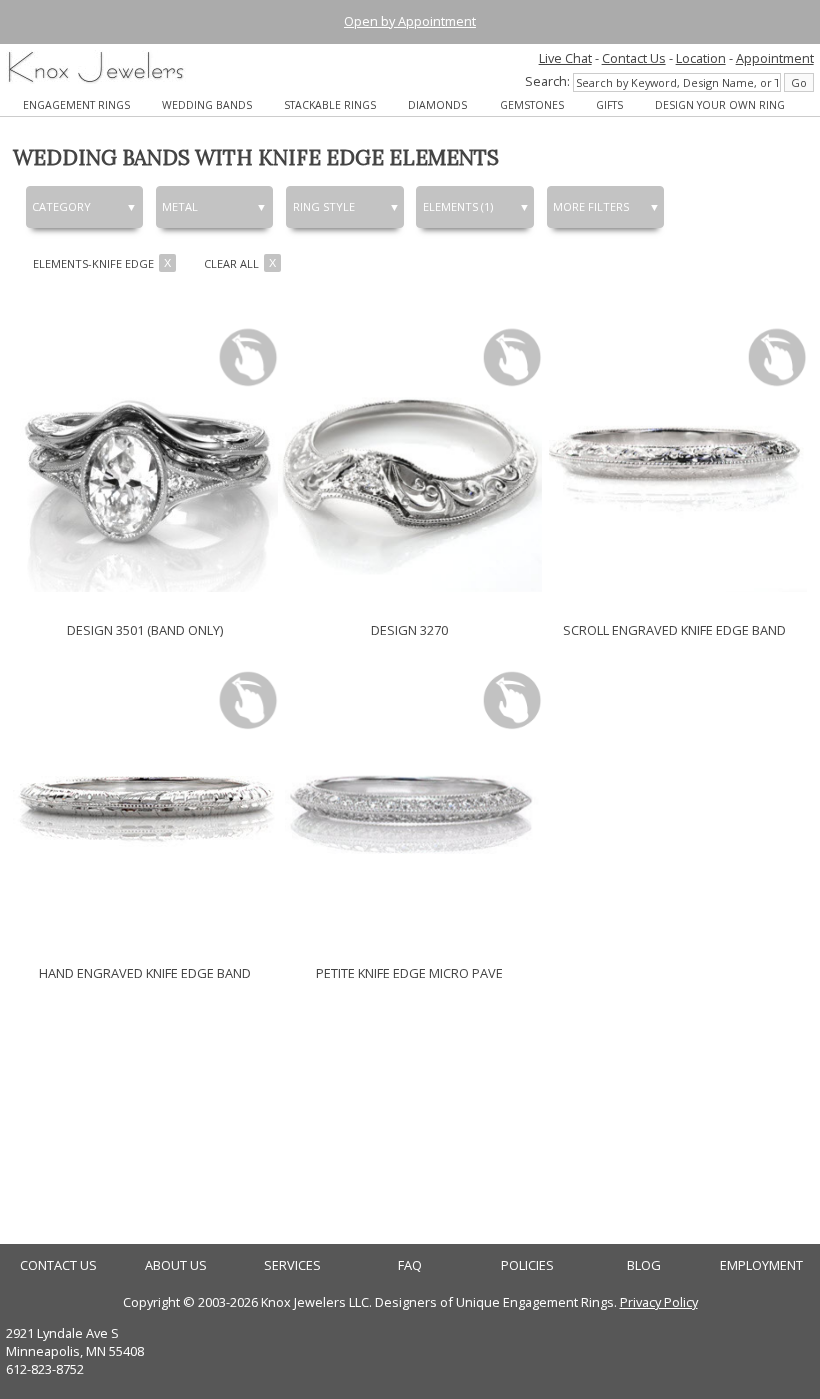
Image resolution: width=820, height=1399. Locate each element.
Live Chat (565, 58)
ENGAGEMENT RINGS (76, 105)
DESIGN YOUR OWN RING (720, 105)
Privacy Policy (659, 1302)
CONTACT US (58, 1265)
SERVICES (292, 1265)
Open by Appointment (410, 21)
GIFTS (609, 105)
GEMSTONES (532, 105)
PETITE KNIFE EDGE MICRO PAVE (409, 973)
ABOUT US (176, 1265)
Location (701, 58)
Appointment (775, 58)
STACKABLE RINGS (330, 105)
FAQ (410, 1265)
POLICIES (527, 1265)
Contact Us (634, 58)
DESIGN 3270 (409, 630)
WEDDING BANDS (207, 105)
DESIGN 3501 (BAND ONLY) (145, 630)
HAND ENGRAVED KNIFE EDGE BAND (145, 973)
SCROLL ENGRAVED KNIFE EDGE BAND (674, 630)
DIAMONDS (437, 105)
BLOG (644, 1265)
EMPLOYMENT (761, 1265)
